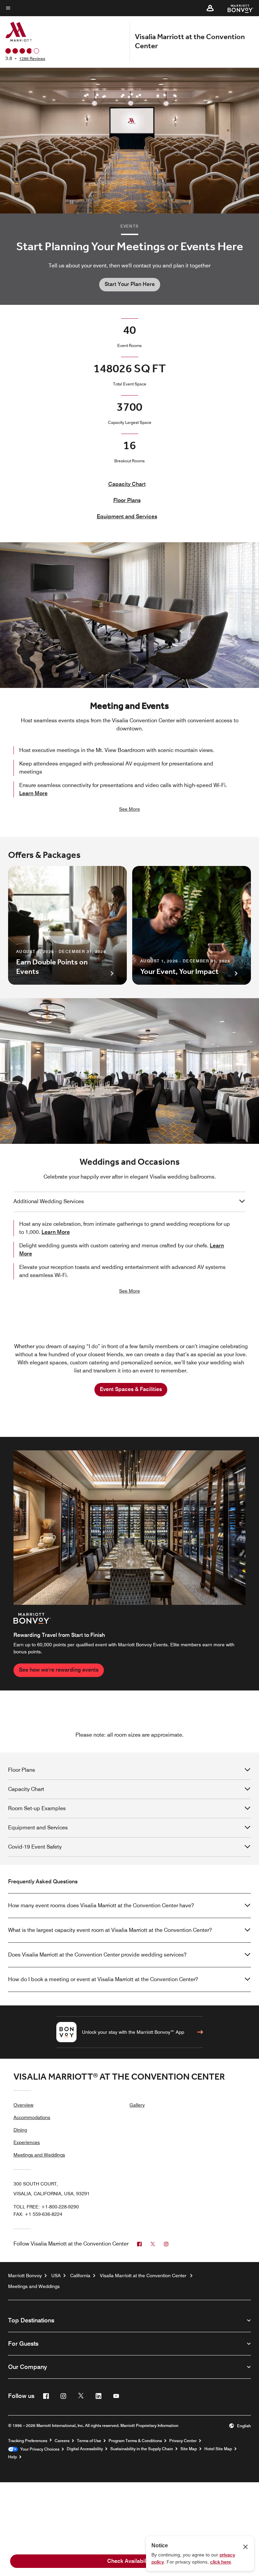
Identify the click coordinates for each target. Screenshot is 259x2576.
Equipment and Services (127, 516)
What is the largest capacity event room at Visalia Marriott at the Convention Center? (110, 1930)
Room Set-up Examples (37, 1808)
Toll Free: (46, 2207)
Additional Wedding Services (49, 1201)
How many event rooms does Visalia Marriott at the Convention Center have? (101, 1905)
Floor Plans (127, 500)
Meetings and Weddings (39, 2155)
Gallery (137, 2105)
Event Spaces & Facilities (131, 1389)
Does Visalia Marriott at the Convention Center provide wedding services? (97, 1955)
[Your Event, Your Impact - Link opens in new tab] (192, 925)
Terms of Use (89, 2441)
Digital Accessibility (85, 2449)
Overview (23, 2105)
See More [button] (129, 809)
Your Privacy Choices (39, 2449)
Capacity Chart (127, 484)
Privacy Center (183, 2441)
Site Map (189, 2449)
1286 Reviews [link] (32, 59)
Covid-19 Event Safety (35, 1847)
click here (221, 2562)
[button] (210, 8)
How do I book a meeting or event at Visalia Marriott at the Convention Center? (103, 1979)
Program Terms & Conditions (135, 2441)
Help (12, 2457)
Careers (62, 2441)
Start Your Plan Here (130, 284)
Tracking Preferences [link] (28, 2441)
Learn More (33, 793)
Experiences (27, 2142)
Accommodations (32, 2117)
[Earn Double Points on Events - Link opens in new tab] (67, 925)
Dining (20, 2130)
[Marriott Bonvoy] (237, 8)
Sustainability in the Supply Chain (142, 2449)
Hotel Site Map (218, 2449)
